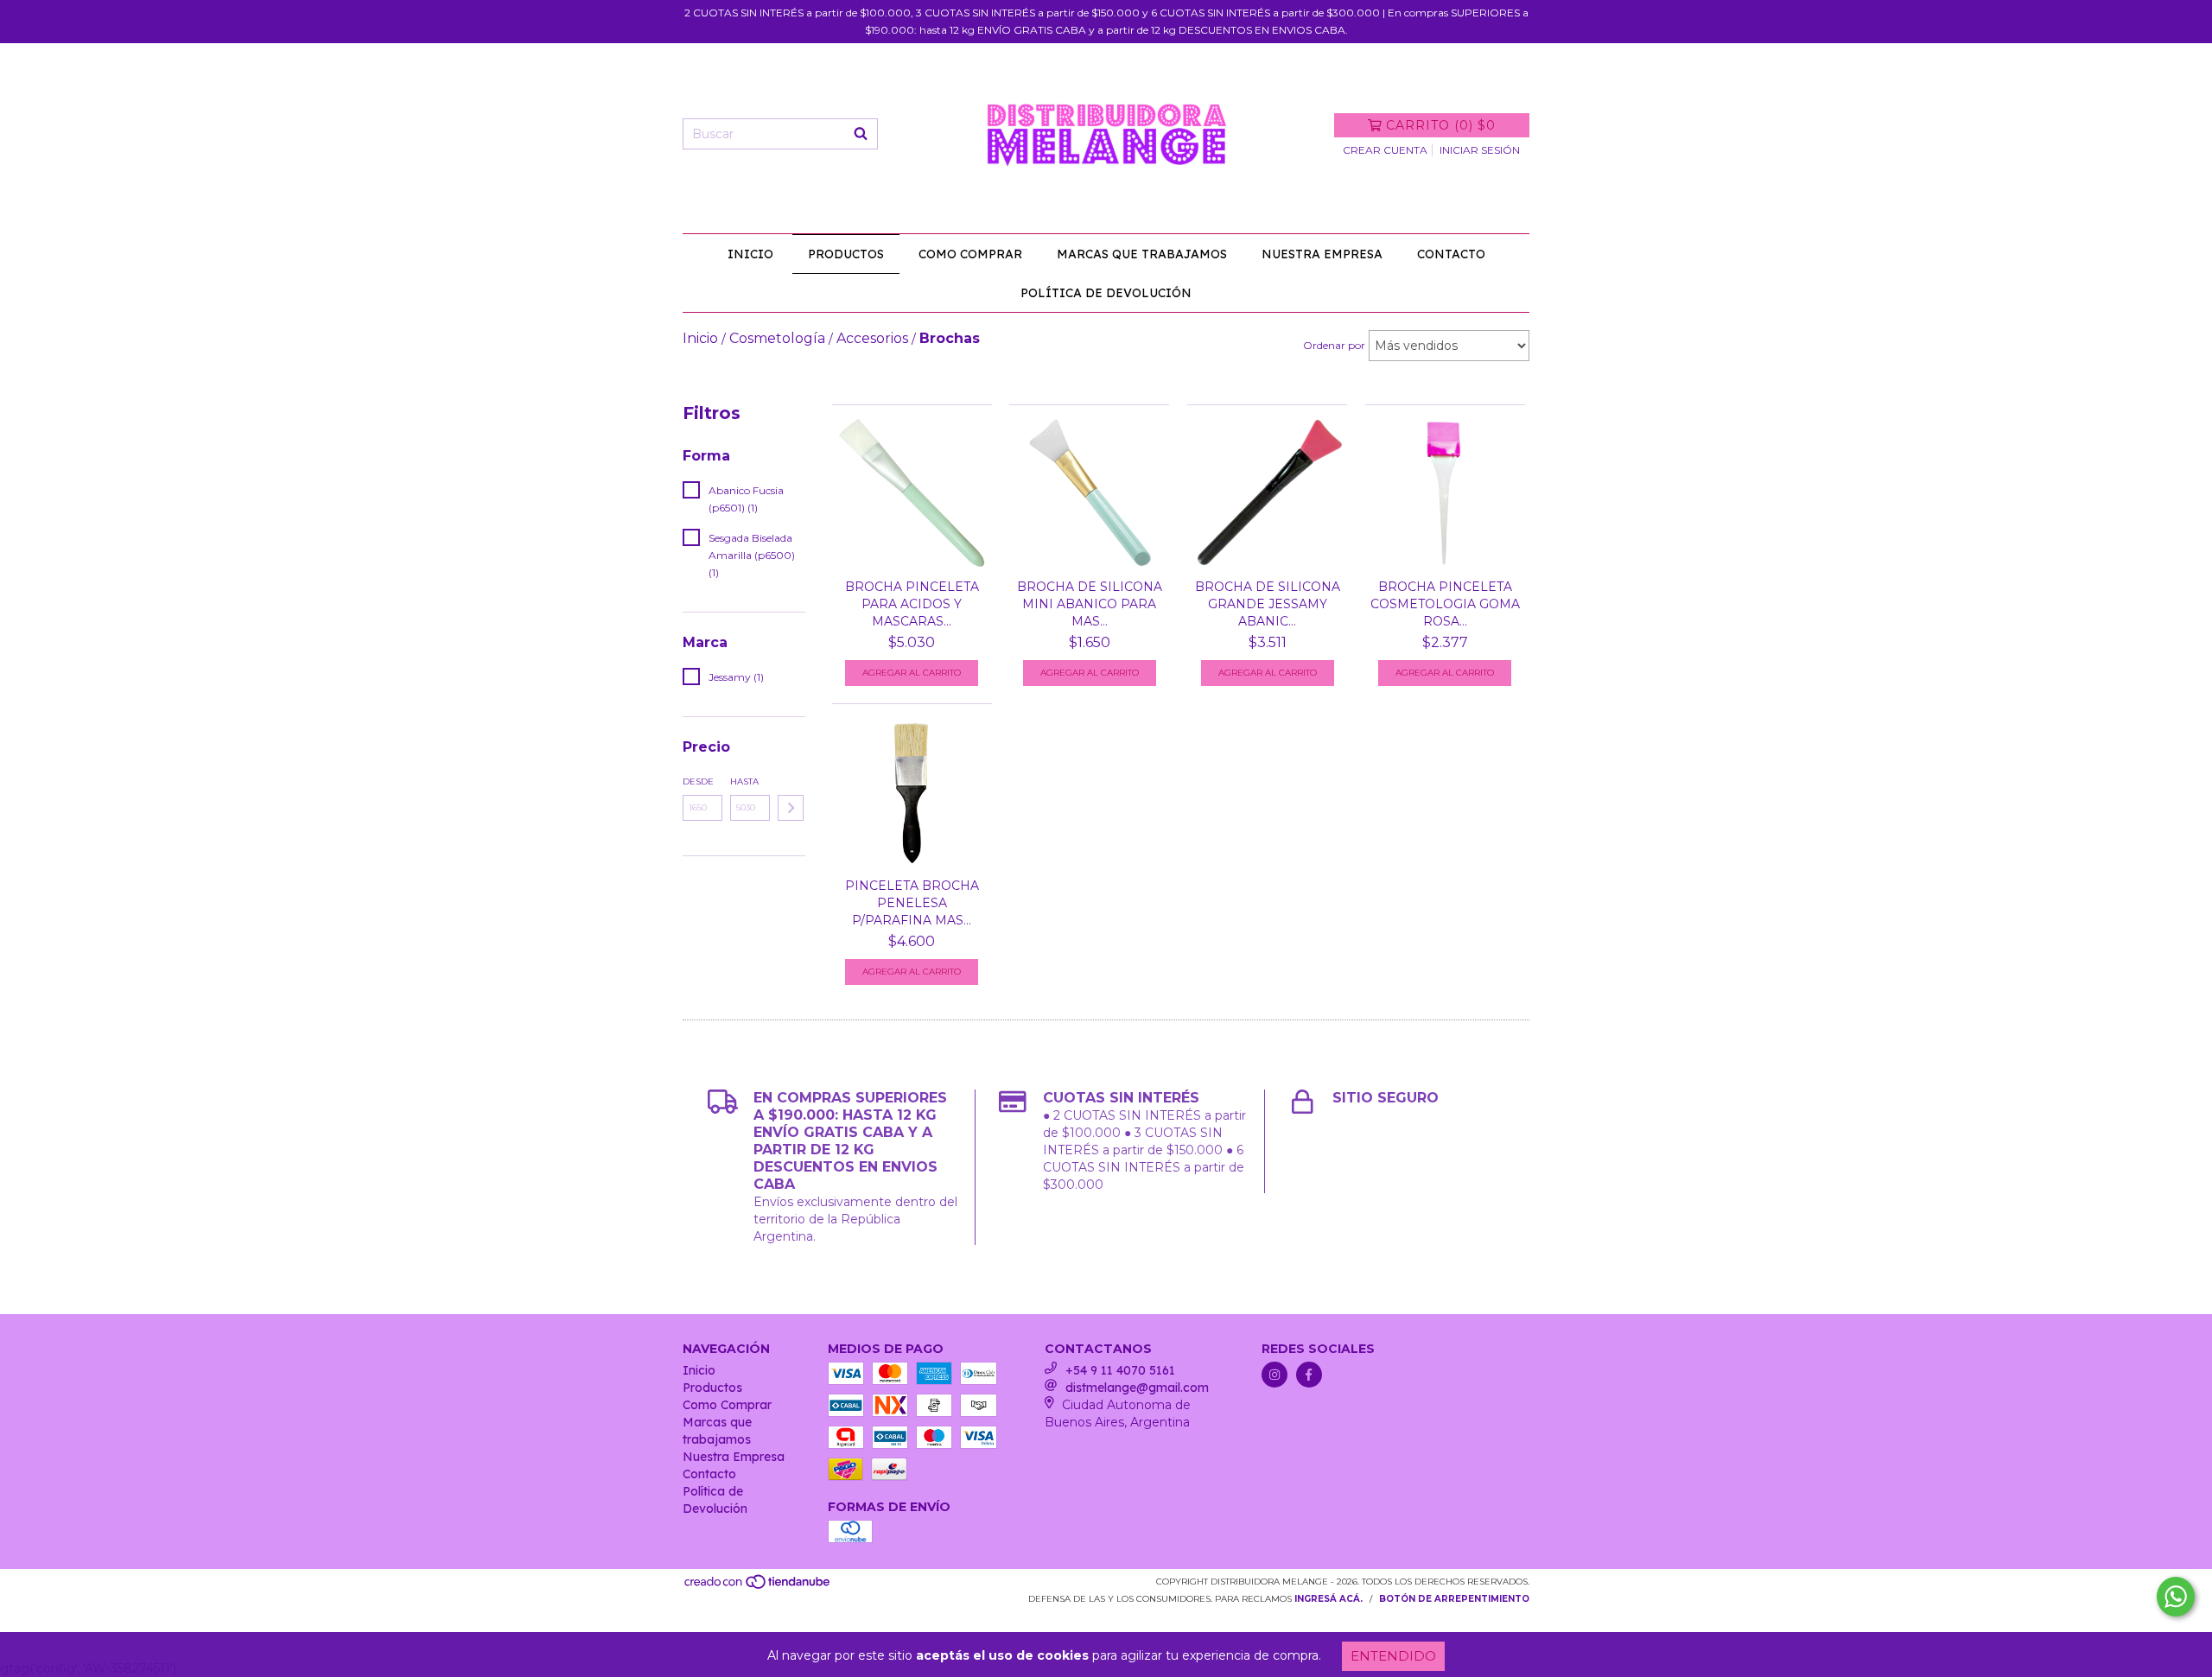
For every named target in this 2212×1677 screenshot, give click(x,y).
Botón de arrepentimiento (1454, 1599)
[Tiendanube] (758, 1588)
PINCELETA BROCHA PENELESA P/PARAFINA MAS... (912, 903)
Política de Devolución (1106, 293)
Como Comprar (970, 254)
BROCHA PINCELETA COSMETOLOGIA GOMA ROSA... (1445, 604)
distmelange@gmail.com (1137, 1388)
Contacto (1451, 254)
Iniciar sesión (1480, 150)
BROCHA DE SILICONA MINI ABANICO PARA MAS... (1090, 604)
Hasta (744, 781)
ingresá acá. (1328, 1599)
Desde (698, 781)
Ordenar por (1334, 345)
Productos (846, 254)
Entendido (1393, 1656)
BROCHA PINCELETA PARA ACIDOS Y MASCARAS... (912, 604)
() (1441, 125)
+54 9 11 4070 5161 (1120, 1370)
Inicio (750, 254)
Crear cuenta (1385, 150)
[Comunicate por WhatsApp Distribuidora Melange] (2176, 1597)
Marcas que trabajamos (1142, 254)
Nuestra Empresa (1322, 254)
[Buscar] (861, 134)
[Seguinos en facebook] (1309, 1375)
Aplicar (791, 808)
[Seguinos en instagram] (1274, 1375)
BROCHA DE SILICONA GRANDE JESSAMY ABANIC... (1268, 604)
